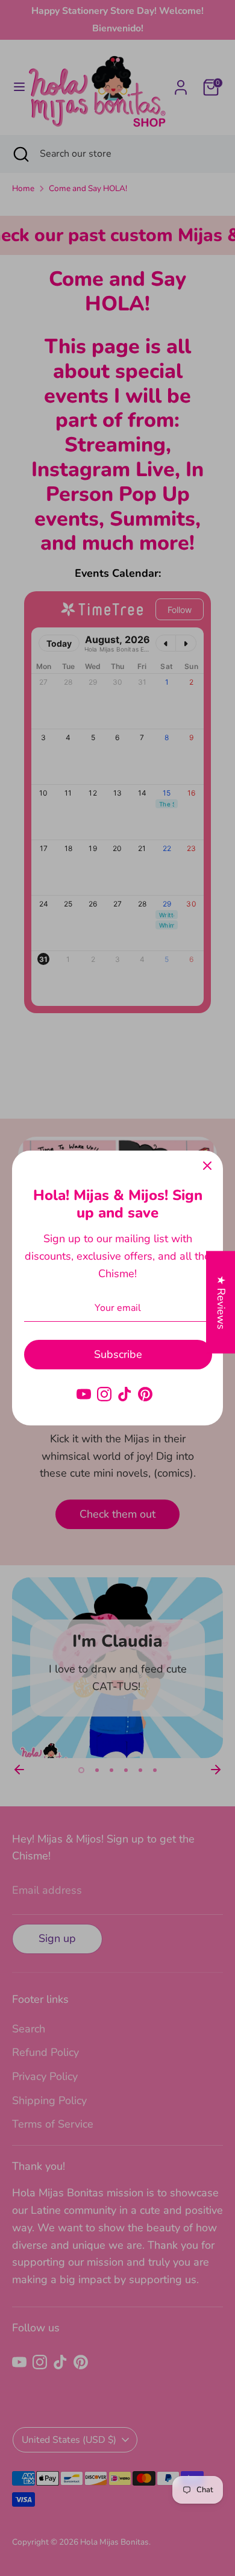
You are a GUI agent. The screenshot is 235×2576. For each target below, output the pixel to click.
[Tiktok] (125, 1394)
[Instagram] (104, 1394)
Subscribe (118, 1354)
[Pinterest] (145, 1394)
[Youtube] (84, 1394)
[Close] (207, 1166)
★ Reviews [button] (221, 1302)
